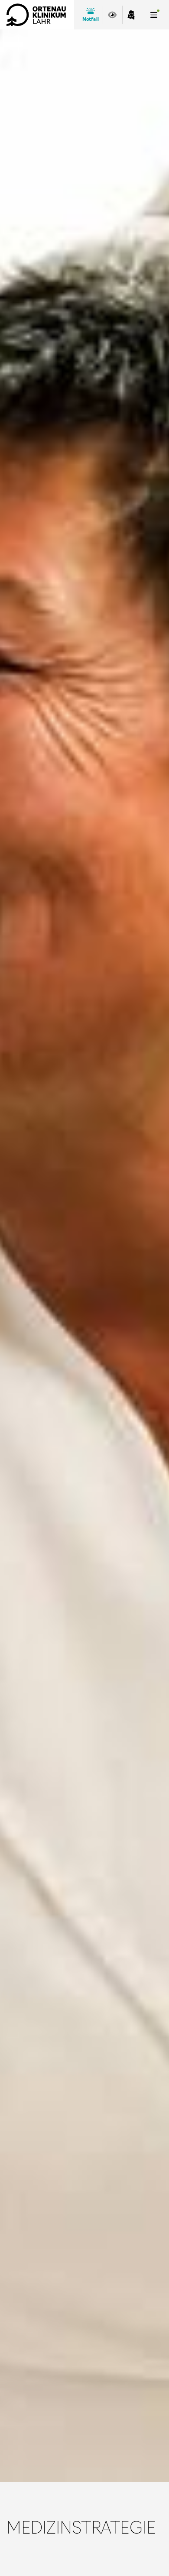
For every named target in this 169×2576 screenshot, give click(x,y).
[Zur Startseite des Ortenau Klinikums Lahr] (36, 15)
